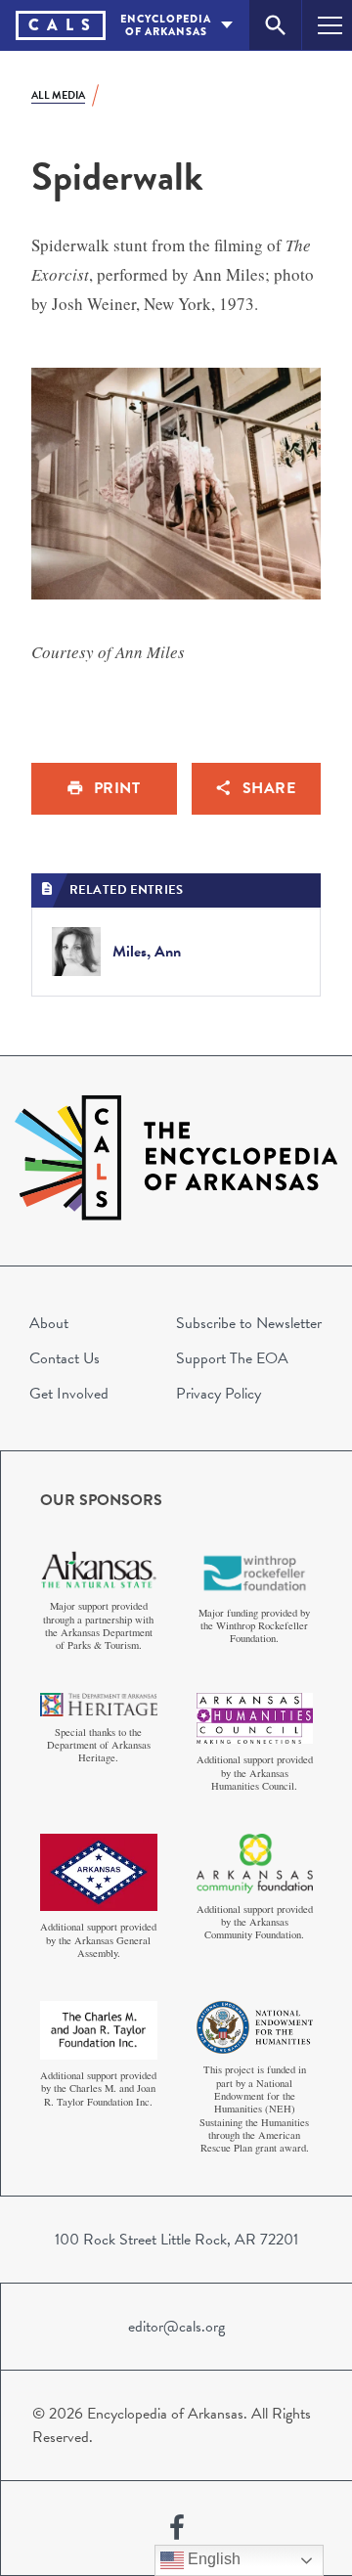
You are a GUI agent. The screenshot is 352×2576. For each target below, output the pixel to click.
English (212, 2559)
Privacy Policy (219, 1394)
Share (269, 788)
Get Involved (69, 1394)
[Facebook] (177, 2528)
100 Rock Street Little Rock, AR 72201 (176, 2240)
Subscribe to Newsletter (249, 1323)
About (49, 1323)
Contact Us (65, 1358)
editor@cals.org (176, 2327)
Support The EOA (232, 1358)
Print (117, 788)
